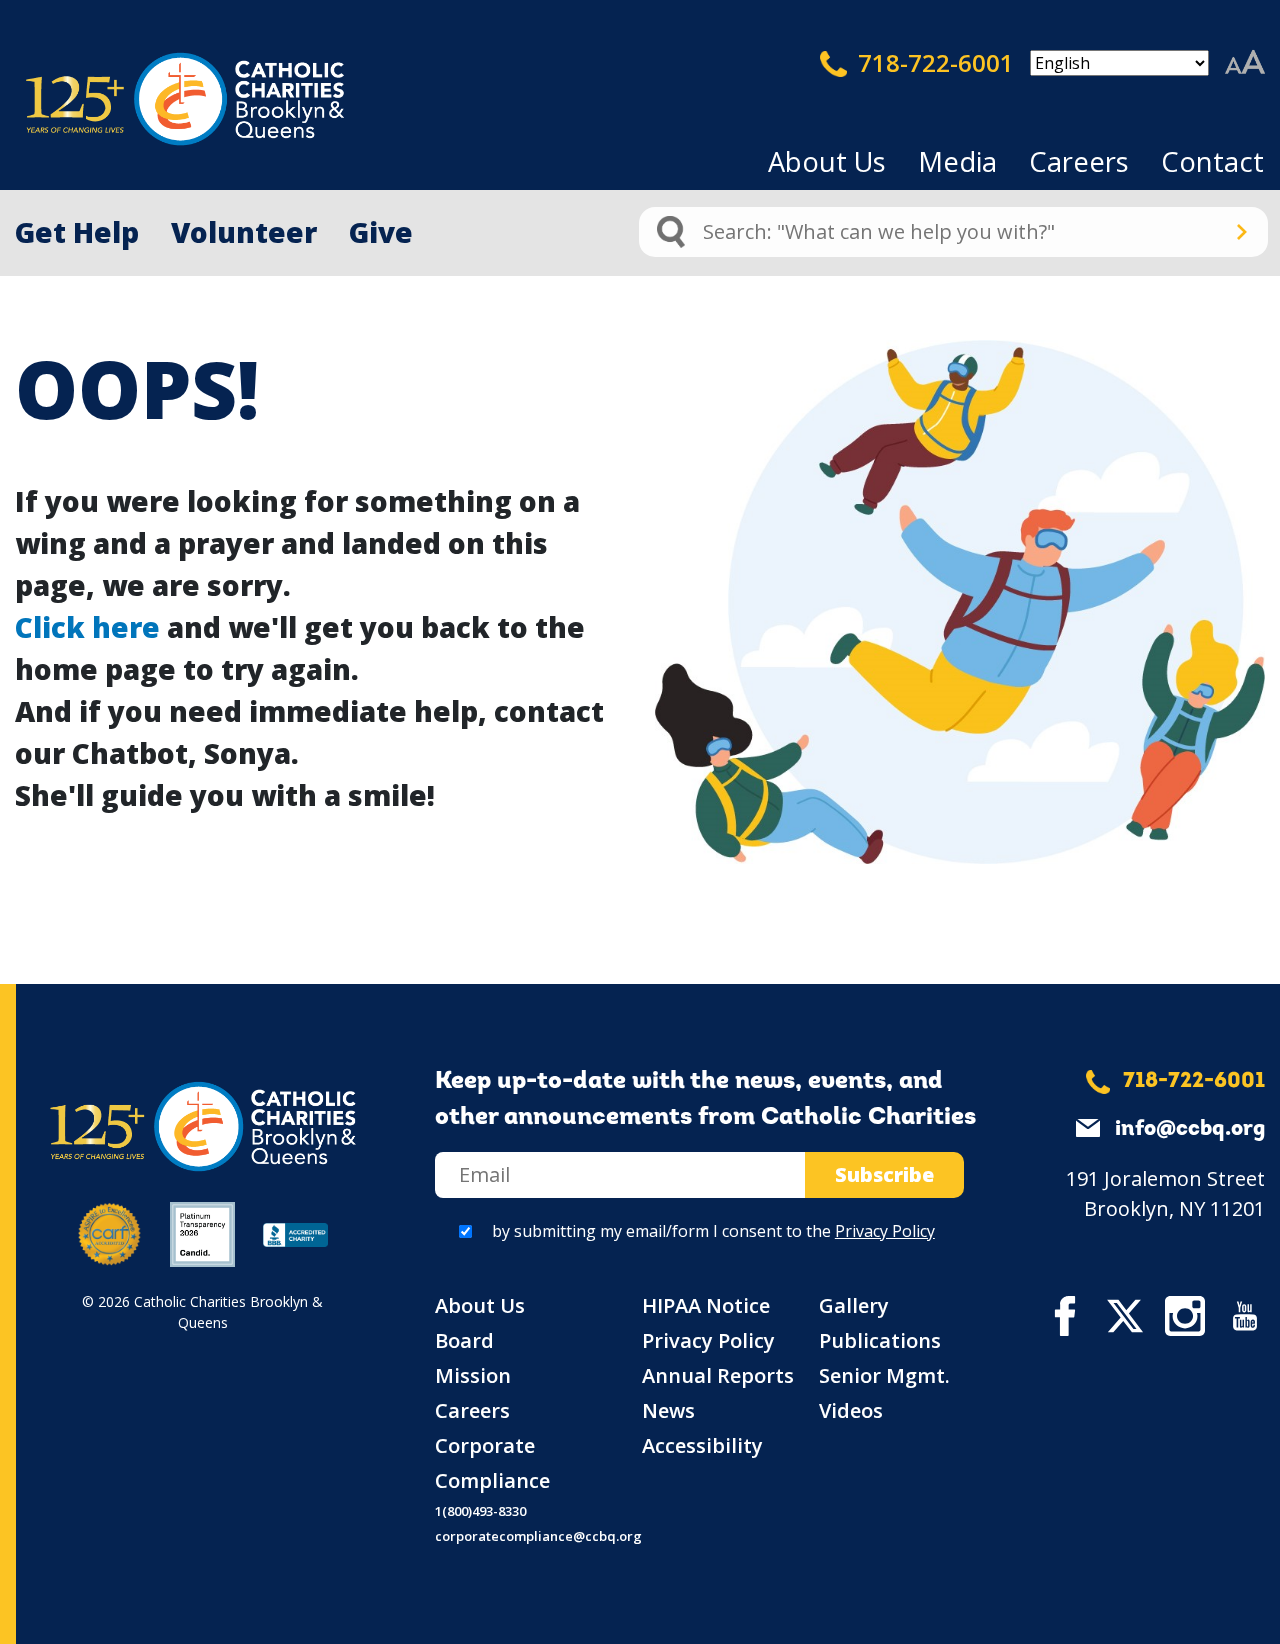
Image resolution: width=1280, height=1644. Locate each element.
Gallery (854, 1305)
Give (381, 232)
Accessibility (702, 1445)
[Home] (150, 99)
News (668, 1410)
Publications (880, 1340)
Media (957, 161)
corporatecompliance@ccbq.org (538, 1536)
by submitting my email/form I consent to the (713, 1231)
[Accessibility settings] (1245, 63)
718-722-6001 (933, 62)
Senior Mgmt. (884, 1375)
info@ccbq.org (1190, 1129)
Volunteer (244, 232)
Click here (87, 627)
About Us (827, 161)
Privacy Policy (885, 1231)
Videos (851, 1410)
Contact (1212, 161)
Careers (1079, 161)
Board (464, 1340)
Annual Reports (718, 1375)
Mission (473, 1375)
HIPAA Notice (706, 1305)
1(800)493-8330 (480, 1511)
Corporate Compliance (492, 1463)
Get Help (77, 232)
